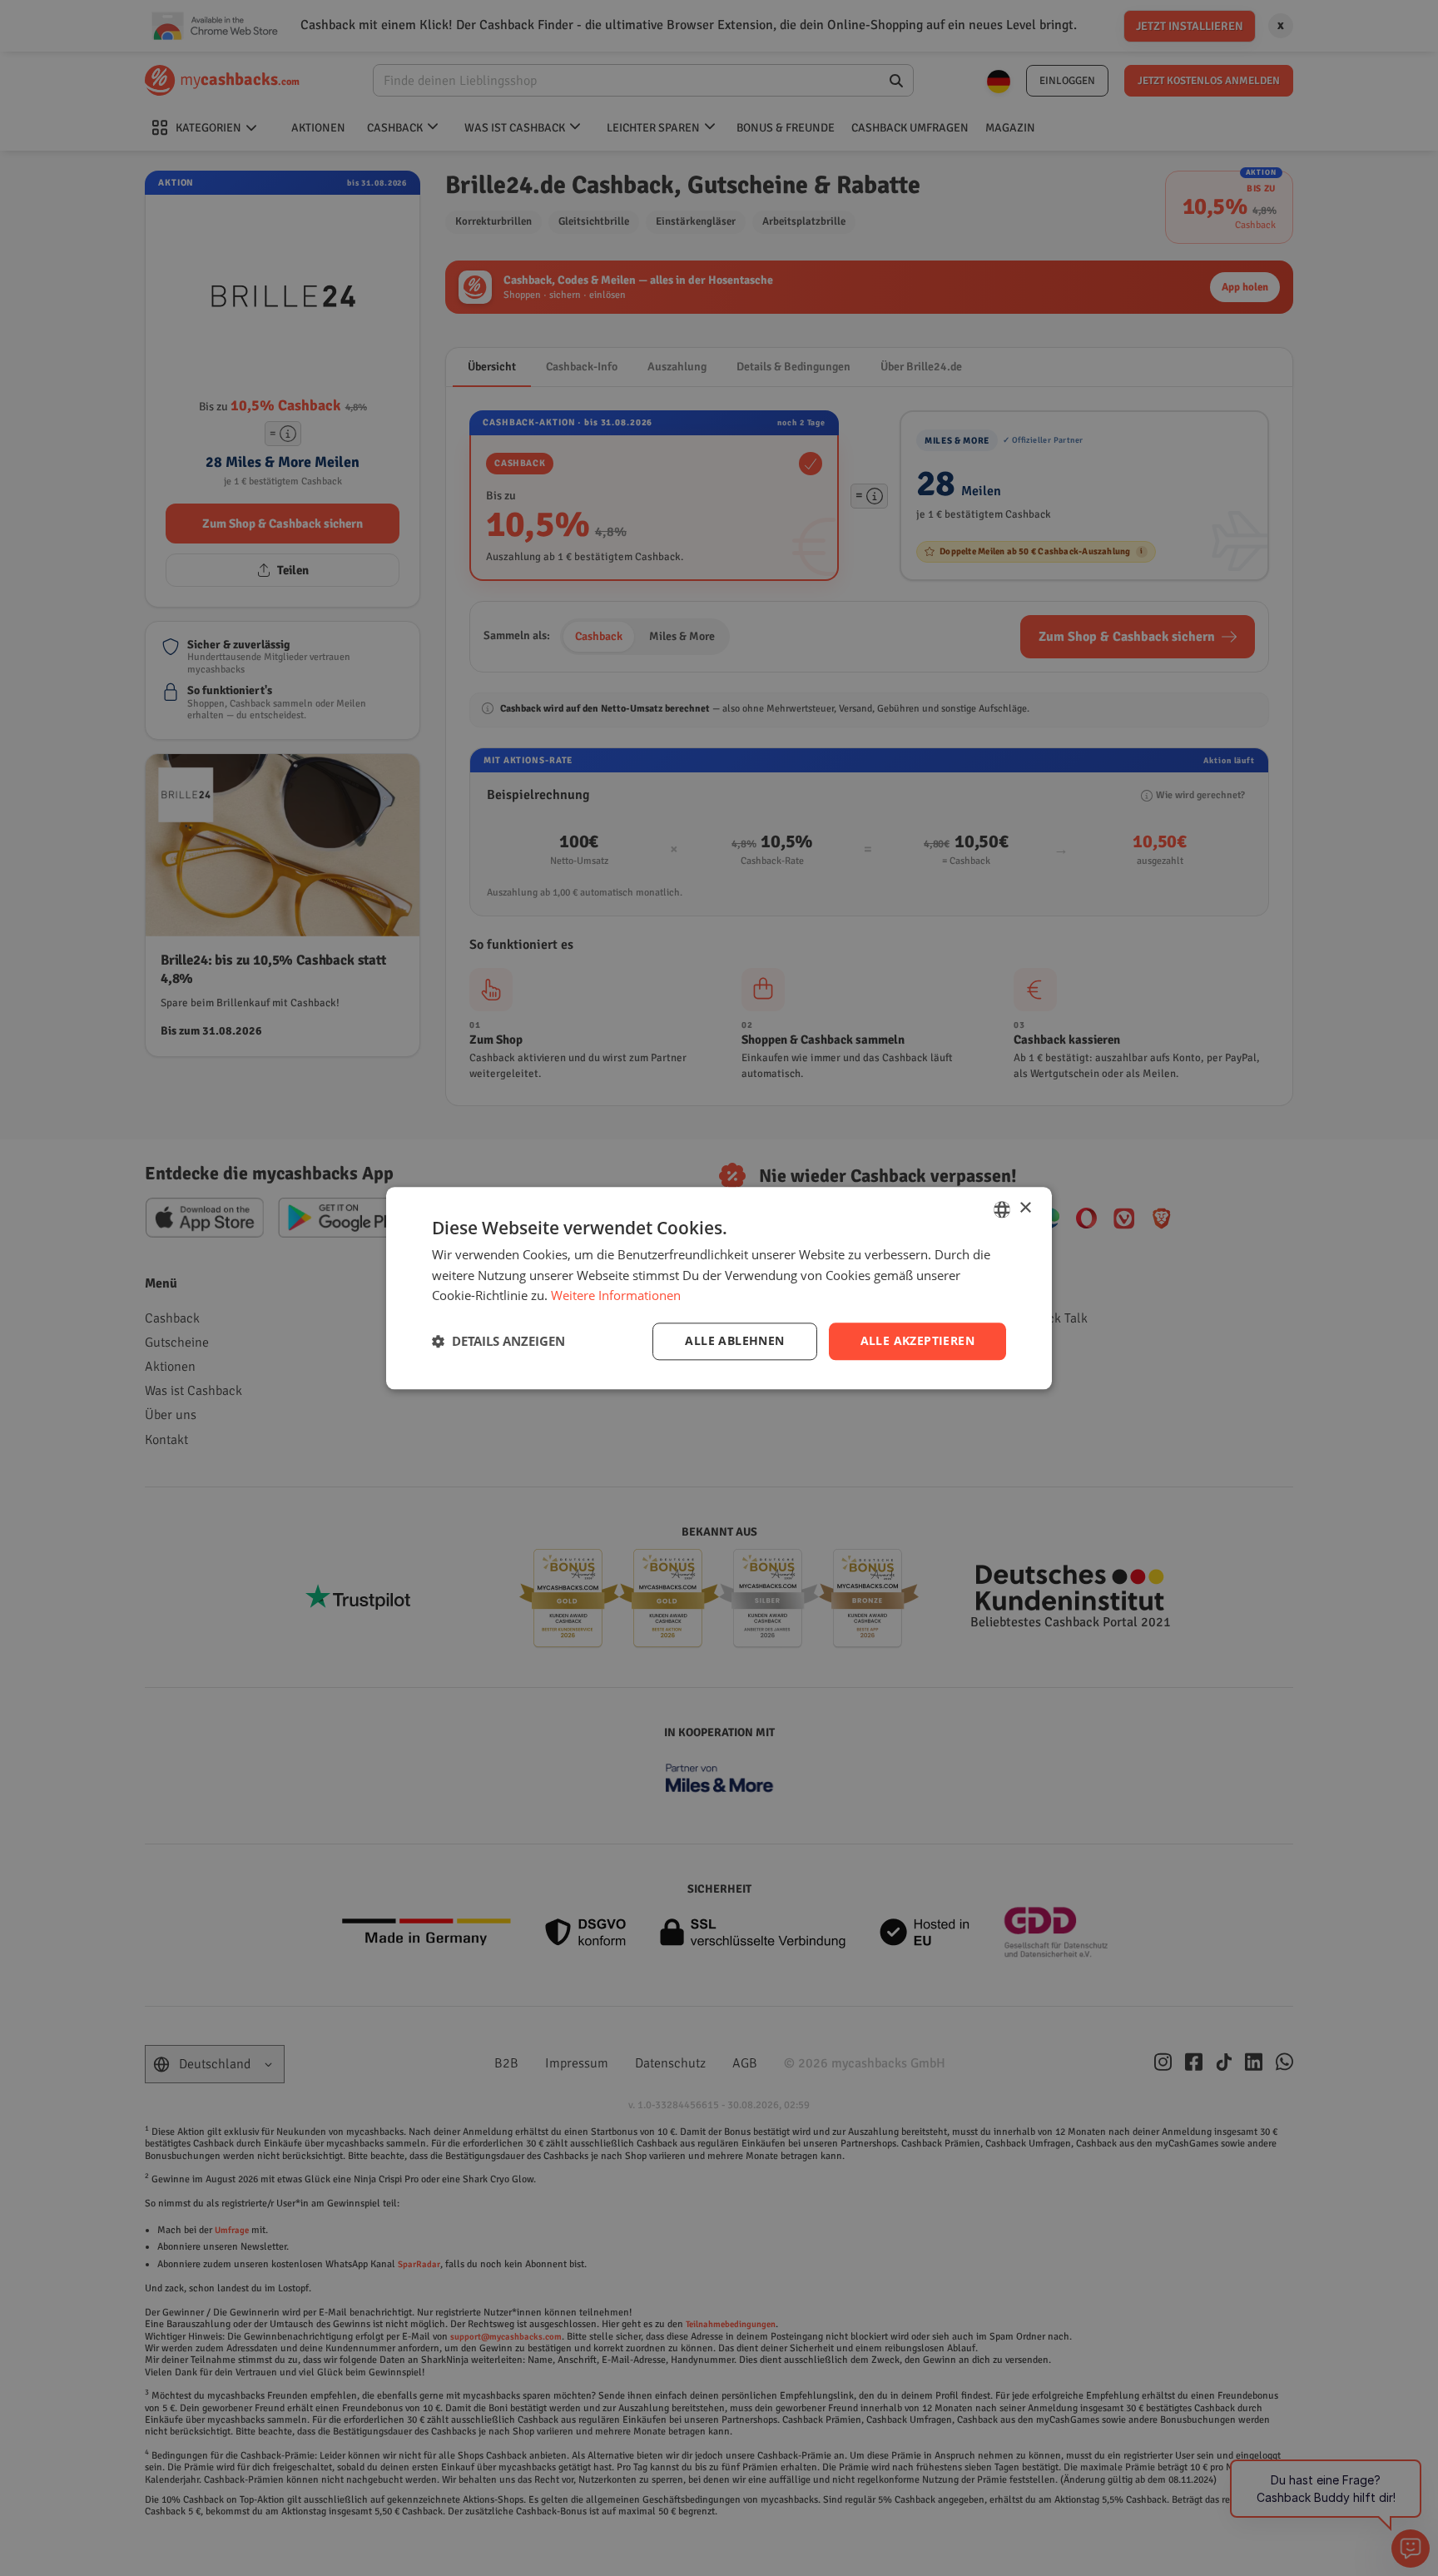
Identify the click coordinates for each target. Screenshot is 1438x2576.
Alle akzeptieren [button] (917, 1340)
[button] (498, 1342)
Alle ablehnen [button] (734, 1340)
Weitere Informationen (616, 1296)
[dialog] (719, 1288)
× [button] (1025, 1208)
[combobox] (1002, 1209)
